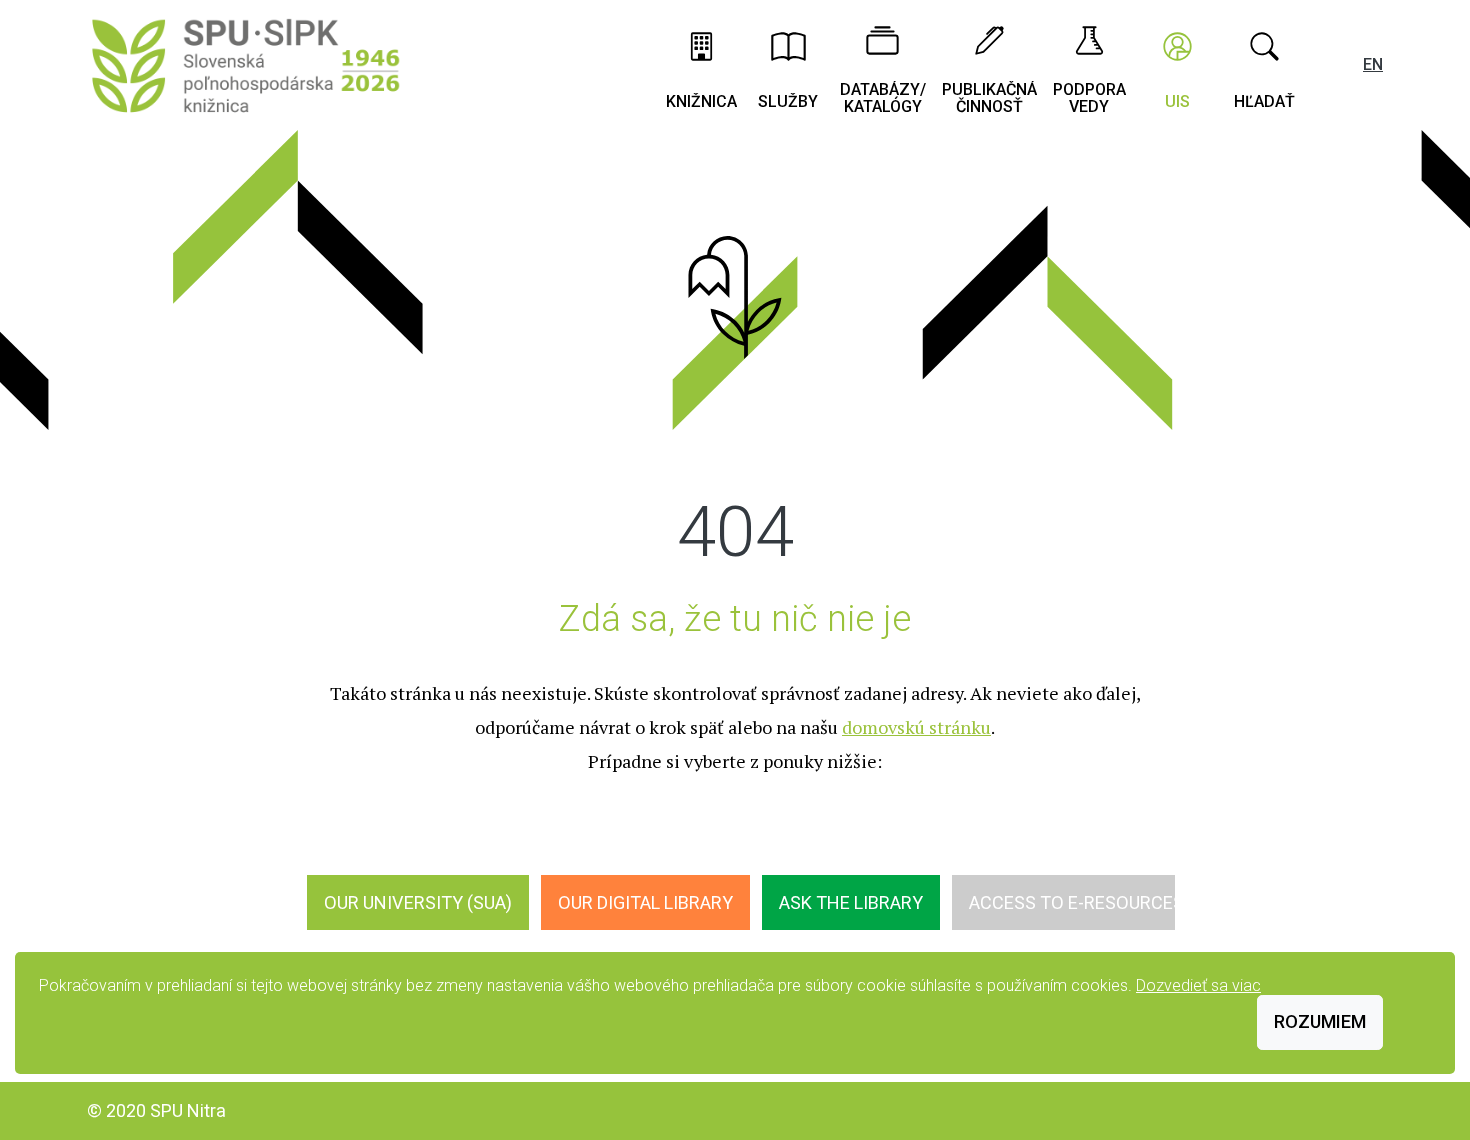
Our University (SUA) (418, 902)
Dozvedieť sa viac (1198, 985)
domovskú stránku (916, 727)
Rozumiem (1320, 1021)
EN (1373, 64)
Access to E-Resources (1076, 902)
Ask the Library (851, 902)
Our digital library (645, 902)
